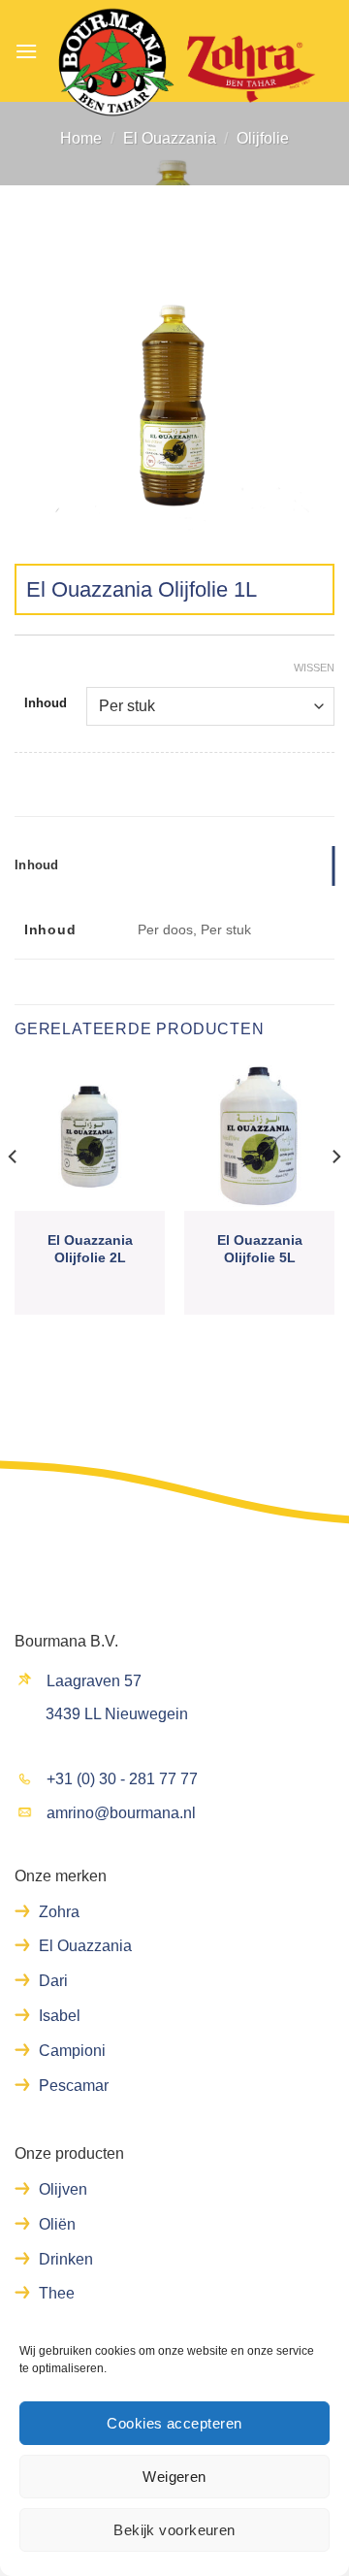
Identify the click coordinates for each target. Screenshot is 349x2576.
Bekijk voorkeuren (174, 2530)
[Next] (335, 1195)
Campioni (72, 2051)
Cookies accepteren (174, 2423)
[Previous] (14, 1195)
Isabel (60, 2016)
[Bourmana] (186, 63)
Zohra (59, 1912)
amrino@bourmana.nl (121, 1813)
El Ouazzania (170, 138)
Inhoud (46, 703)
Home (81, 138)
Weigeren (174, 2477)
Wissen (314, 668)
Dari (53, 1981)
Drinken (66, 2259)
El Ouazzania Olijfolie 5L (260, 1249)
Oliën (57, 2224)
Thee (57, 2293)
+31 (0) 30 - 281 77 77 (122, 1779)
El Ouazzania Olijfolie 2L (90, 1249)
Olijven (63, 2189)
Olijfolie (263, 138)
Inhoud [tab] (37, 865)
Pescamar (74, 2086)
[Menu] (26, 51)
